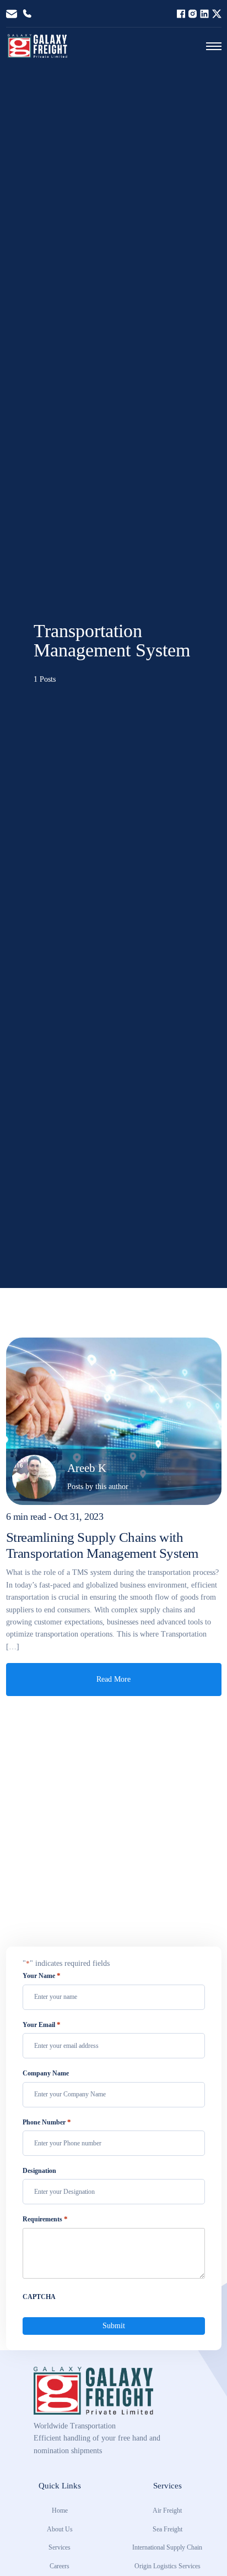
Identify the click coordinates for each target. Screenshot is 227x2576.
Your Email (42, 2025)
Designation (39, 2171)
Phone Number (47, 2122)
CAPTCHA (39, 2297)
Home (60, 2510)
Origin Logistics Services (167, 2566)
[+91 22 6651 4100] (27, 14)
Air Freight (167, 2510)
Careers (60, 2566)
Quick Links (60, 2485)
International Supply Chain (167, 2547)
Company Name (46, 2073)
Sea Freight (167, 2529)
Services (60, 2547)
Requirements (45, 2219)
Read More (113, 1679)
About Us (60, 2529)
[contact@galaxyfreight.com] (12, 14)
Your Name (42, 1976)
